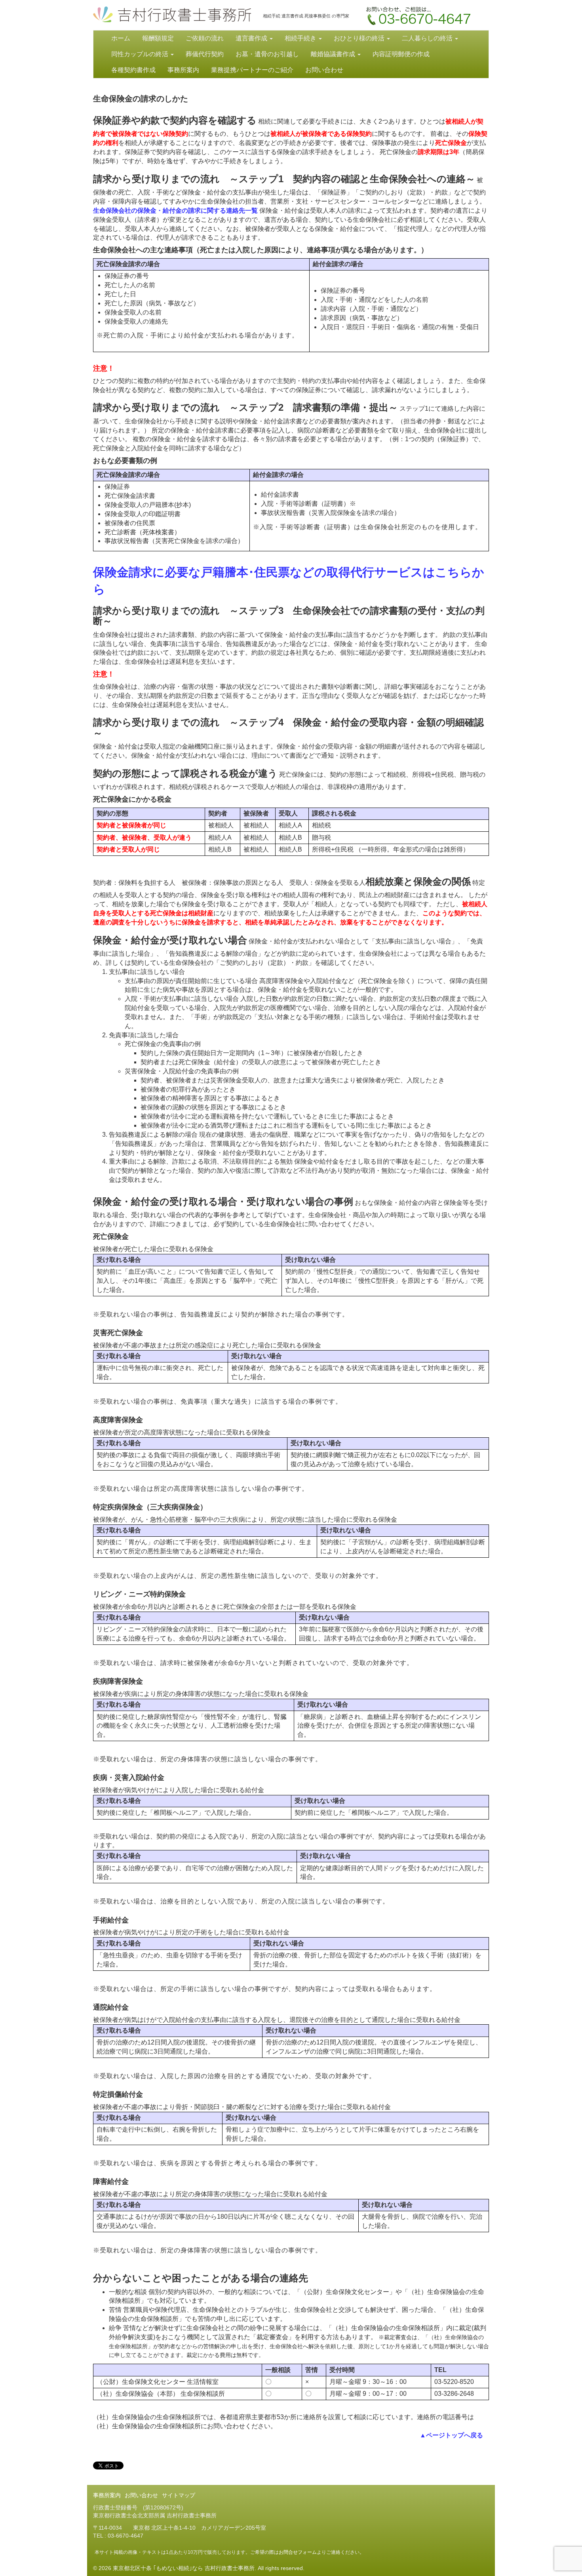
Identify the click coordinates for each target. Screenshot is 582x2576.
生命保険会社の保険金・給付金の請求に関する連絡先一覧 (175, 211)
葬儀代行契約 (205, 54)
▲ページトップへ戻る (451, 2435)
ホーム (121, 38)
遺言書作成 (252, 38)
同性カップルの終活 (141, 54)
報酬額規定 (158, 38)
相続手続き (301, 38)
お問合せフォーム (298, 2552)
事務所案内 (183, 70)
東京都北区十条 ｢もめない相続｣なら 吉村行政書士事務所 (172, 14)
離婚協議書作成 (334, 54)
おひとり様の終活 (360, 38)
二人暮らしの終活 (428, 38)
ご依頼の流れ (205, 38)
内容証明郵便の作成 (401, 54)
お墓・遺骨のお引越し (267, 54)
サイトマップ (179, 2495)
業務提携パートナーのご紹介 (252, 70)
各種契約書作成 (133, 70)
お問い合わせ (420, 18)
